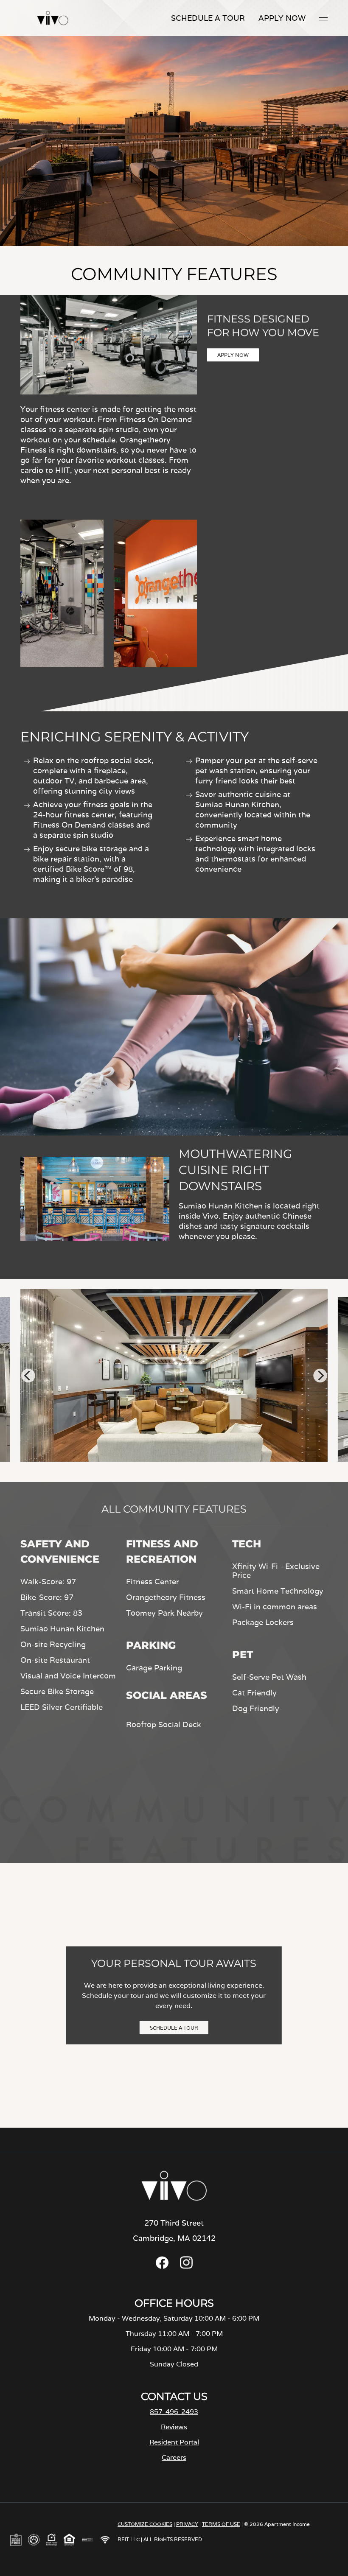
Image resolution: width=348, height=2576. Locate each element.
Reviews (174, 2427)
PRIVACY (187, 2524)
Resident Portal (174, 2442)
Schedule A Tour (208, 18)
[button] (323, 17)
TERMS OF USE (221, 2524)
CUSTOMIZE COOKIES (145, 2524)
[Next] (320, 1376)
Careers (174, 2457)
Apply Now (282, 18)
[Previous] (28, 1376)
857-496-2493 (174, 2412)
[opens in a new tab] (162, 2267)
